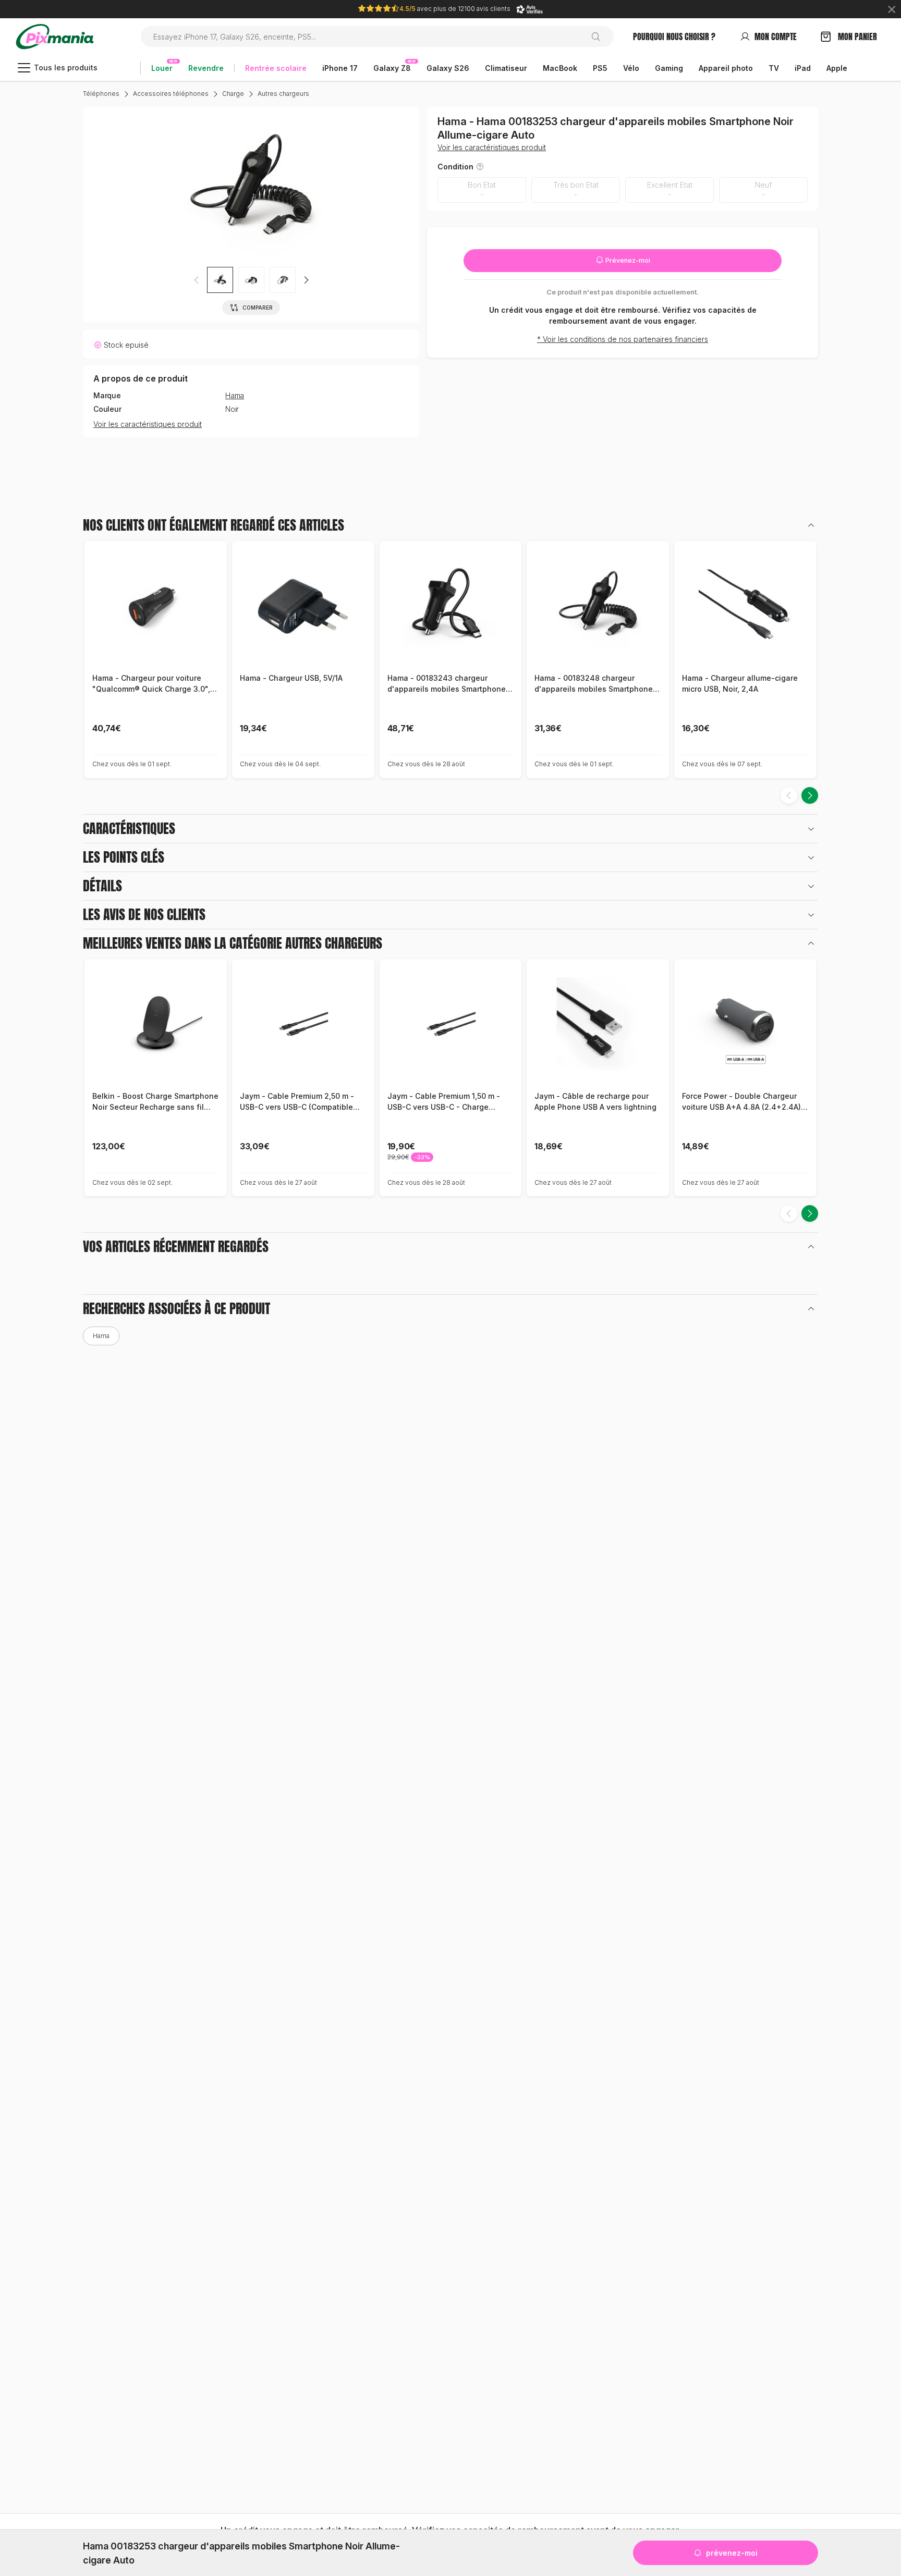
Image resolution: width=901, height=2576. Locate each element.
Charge (233, 94)
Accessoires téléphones (171, 94)
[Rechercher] (600, 36)
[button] (306, 280)
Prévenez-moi (627, 260)
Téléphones (101, 94)
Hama (235, 396)
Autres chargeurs (283, 94)
